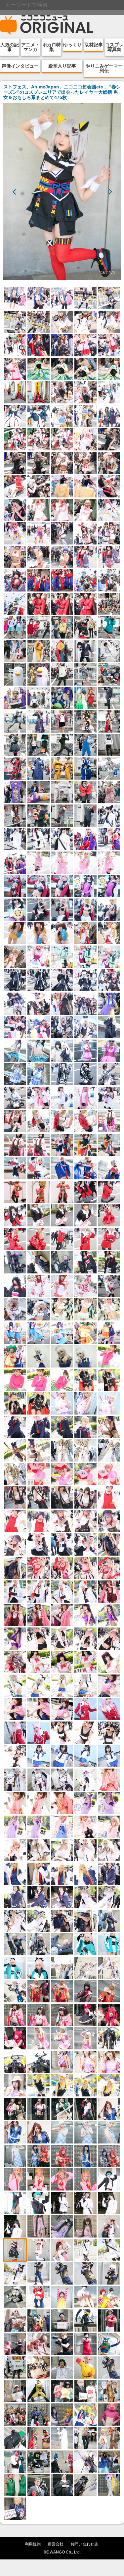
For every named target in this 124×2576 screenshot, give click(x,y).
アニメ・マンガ (30, 47)
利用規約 (33, 2544)
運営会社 (56, 2544)
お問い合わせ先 (84, 2544)
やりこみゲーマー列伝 (104, 68)
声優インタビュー (20, 66)
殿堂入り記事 (62, 66)
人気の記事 (10, 47)
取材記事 (94, 45)
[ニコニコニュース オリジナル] (47, 25)
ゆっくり (72, 45)
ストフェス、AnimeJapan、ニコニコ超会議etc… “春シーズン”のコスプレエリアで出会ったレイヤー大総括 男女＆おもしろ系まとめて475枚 (62, 92)
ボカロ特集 (52, 47)
